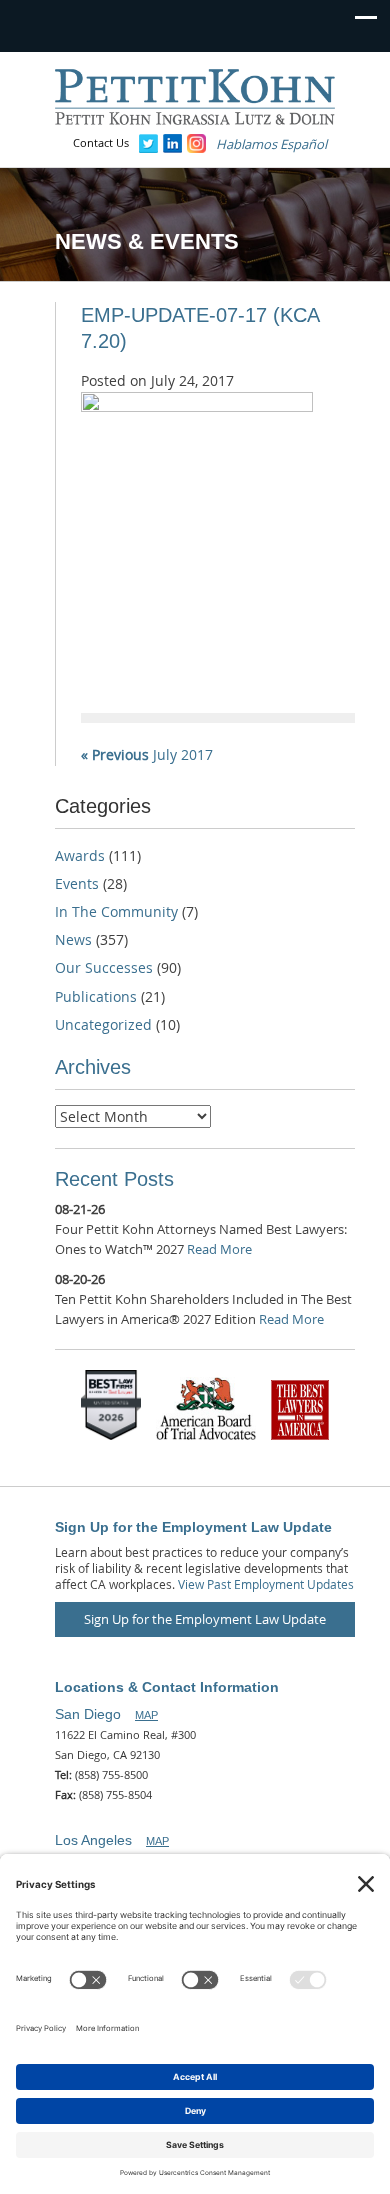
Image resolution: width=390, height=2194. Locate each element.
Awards (80, 855)
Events (77, 883)
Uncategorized (103, 1024)
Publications (96, 996)
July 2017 (147, 754)
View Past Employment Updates (266, 1584)
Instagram (196, 143)
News (73, 939)
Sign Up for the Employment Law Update (205, 1619)
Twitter (148, 143)
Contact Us (101, 142)
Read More (219, 1249)
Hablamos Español (271, 144)
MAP (146, 1715)
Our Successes (104, 967)
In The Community (116, 911)
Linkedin (172, 143)
